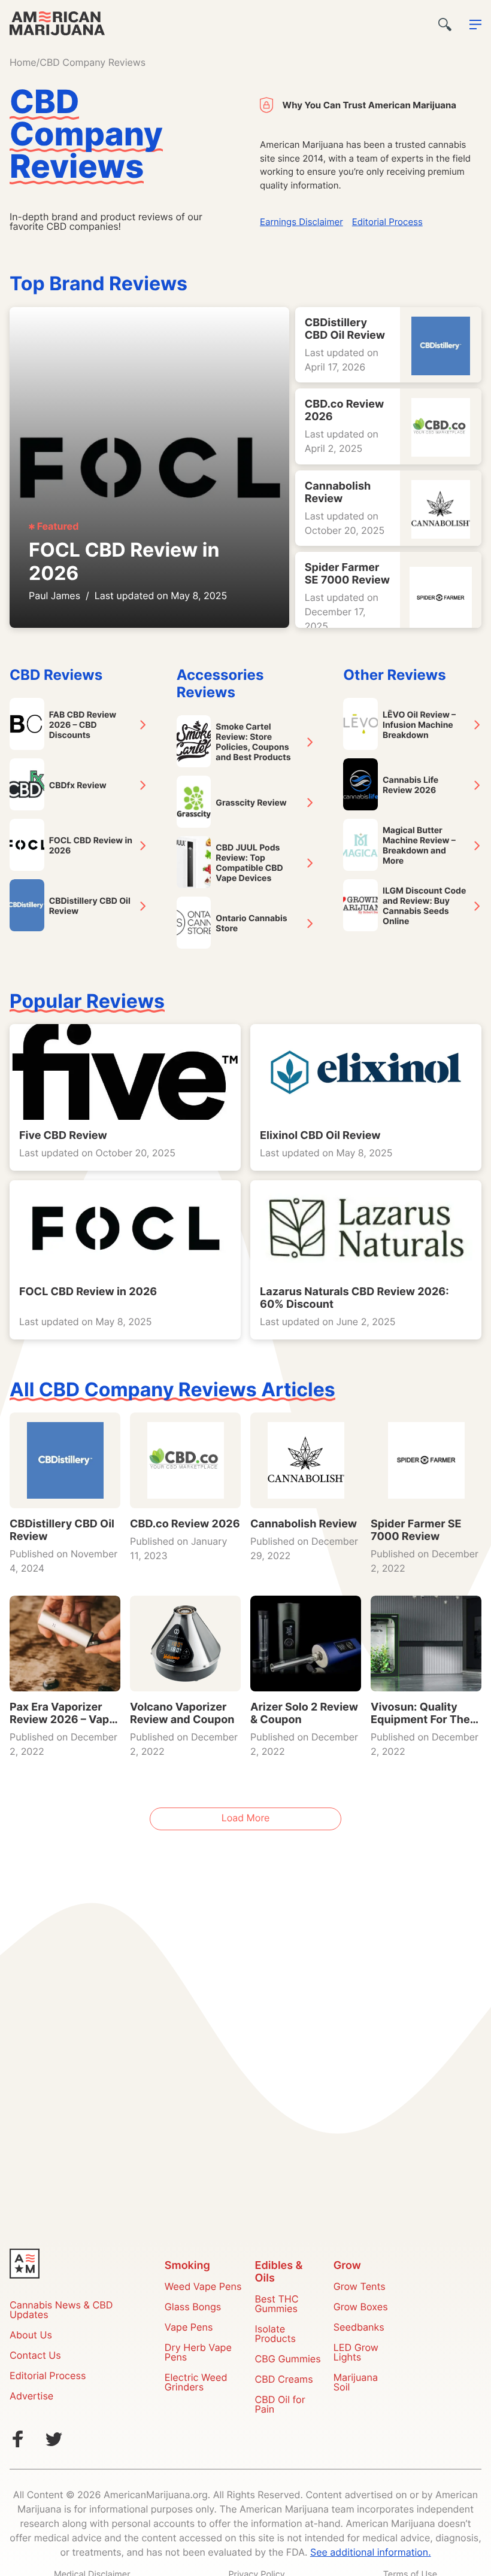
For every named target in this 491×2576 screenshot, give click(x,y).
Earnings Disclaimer (301, 223)
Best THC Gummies (277, 2305)
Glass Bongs (193, 2308)
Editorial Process (387, 223)
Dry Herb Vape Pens (198, 2353)
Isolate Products (275, 2335)
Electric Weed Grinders (196, 2383)
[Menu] (475, 25)
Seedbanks (359, 2328)
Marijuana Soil (356, 2383)
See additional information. (371, 2553)
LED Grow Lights (356, 2353)
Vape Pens (189, 2328)
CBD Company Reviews (93, 63)
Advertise (31, 2397)
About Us (31, 2336)
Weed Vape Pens (203, 2288)
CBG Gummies (288, 2360)
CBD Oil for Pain (280, 2405)
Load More (246, 1819)
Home (23, 63)
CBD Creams (284, 2380)
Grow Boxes (361, 2308)
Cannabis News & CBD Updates (61, 2311)
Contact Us (35, 2356)
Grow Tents (360, 2288)
